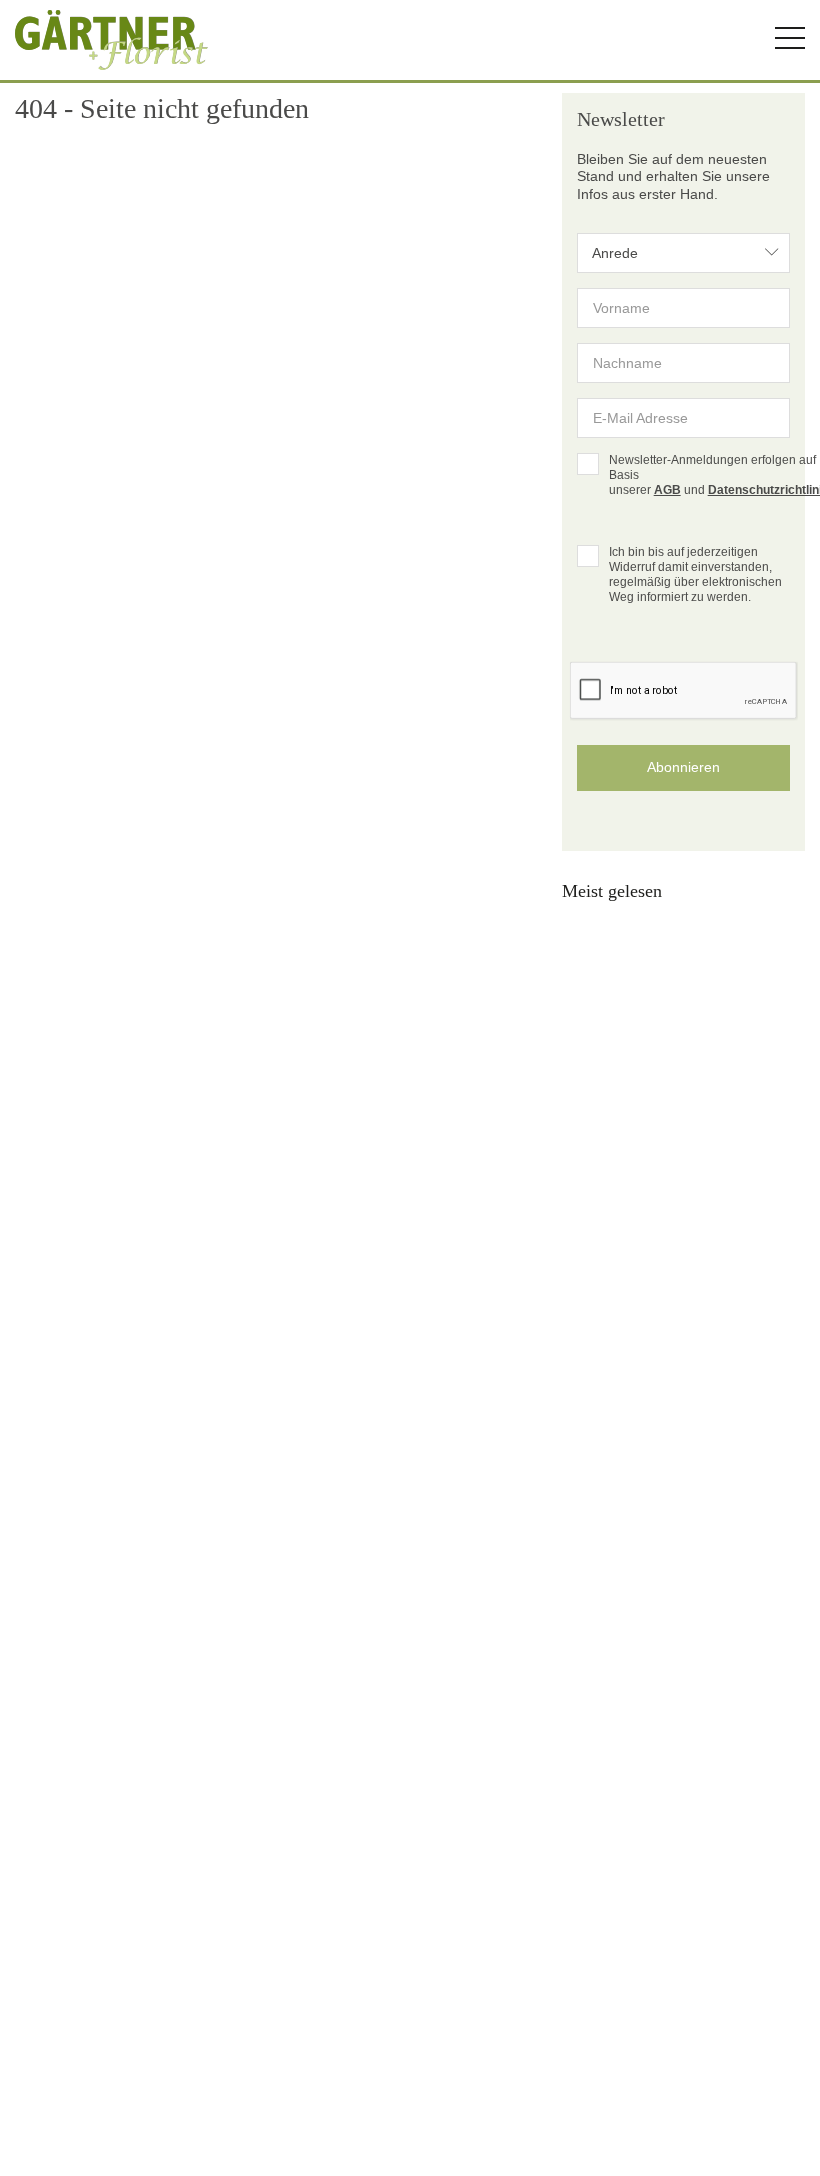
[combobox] (683, 253)
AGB (667, 490)
